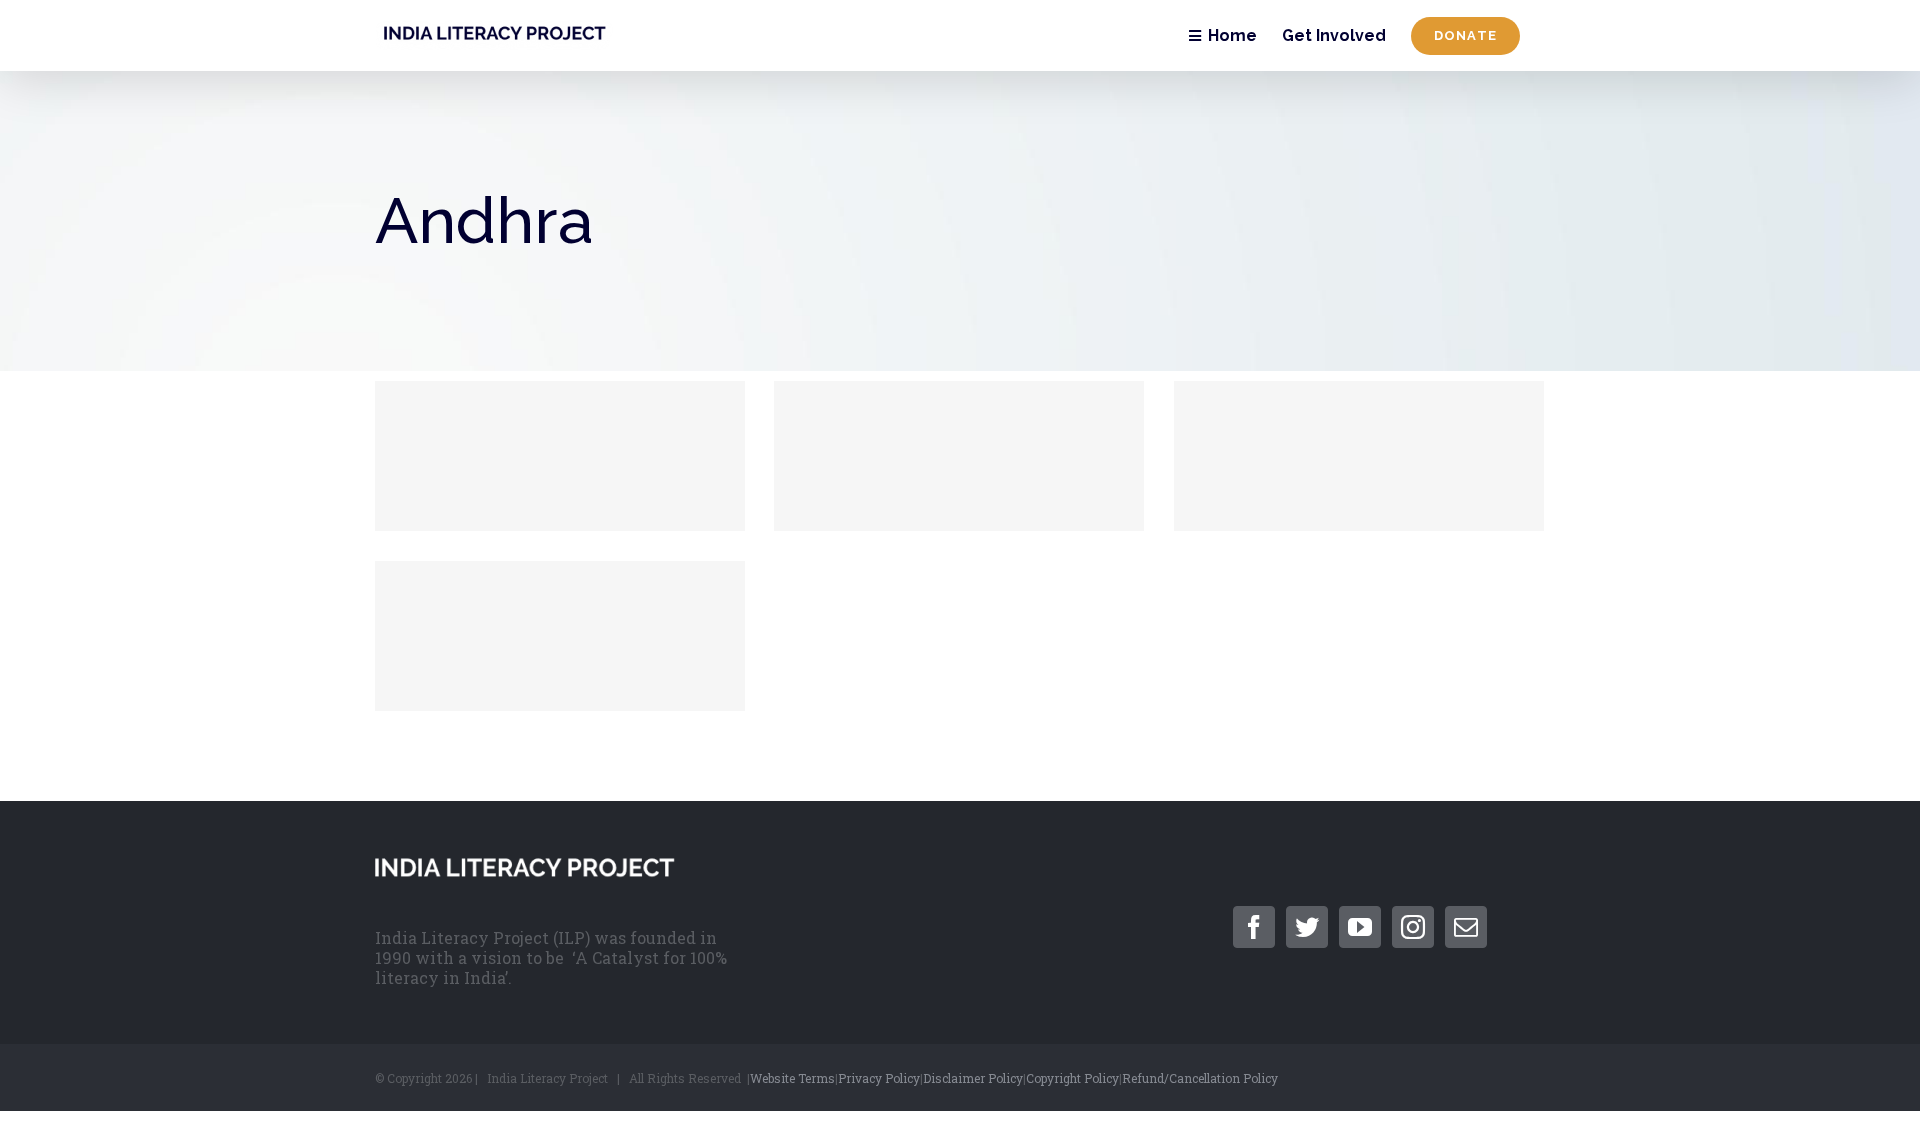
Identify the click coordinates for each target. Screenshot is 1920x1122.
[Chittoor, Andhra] (560, 636)
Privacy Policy (879, 1078)
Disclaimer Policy (973, 1078)
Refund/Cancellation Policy (1200, 1078)
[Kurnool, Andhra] (1359, 456)
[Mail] (1466, 927)
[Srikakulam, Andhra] (959, 456)
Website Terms (792, 1078)
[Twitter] (1307, 927)
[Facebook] (1254, 927)
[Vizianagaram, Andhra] (560, 456)
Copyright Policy (1072, 1078)
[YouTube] (1360, 927)
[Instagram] (1413, 927)
